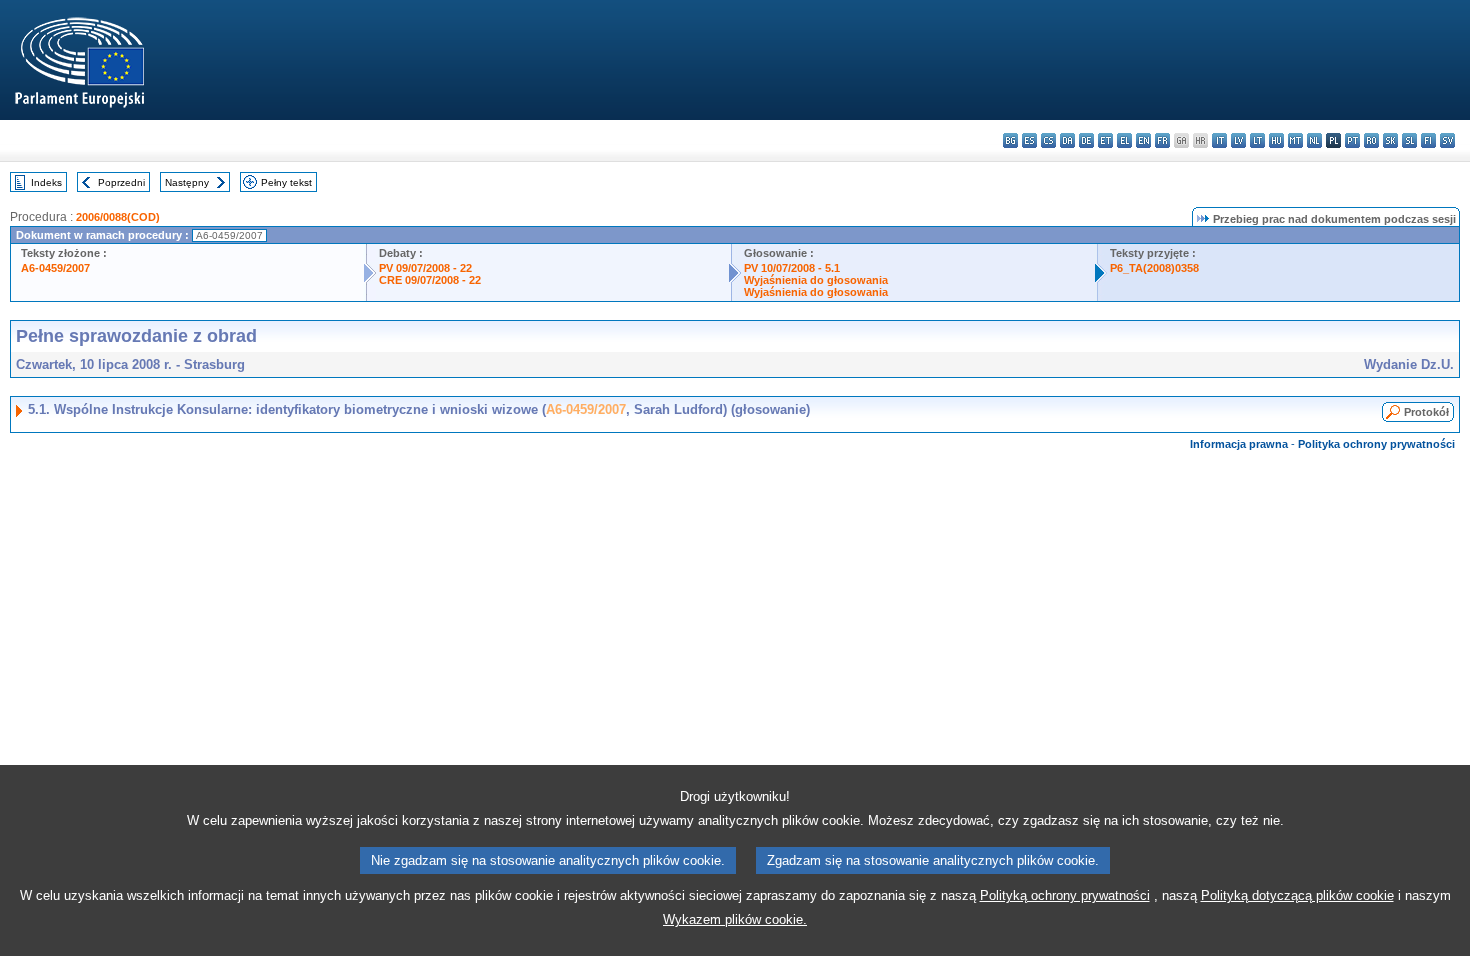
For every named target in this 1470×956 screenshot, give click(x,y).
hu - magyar (1276, 140)
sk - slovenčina (1390, 140)
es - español (1029, 140)
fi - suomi (1428, 140)
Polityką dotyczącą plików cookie (1297, 895)
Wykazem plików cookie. (735, 919)
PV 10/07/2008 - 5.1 (792, 268)
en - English (1143, 140)
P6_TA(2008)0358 (1154, 268)
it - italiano (1219, 140)
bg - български (1010, 140)
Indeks (46, 182)
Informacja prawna (1239, 444)
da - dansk (1067, 140)
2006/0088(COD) (118, 217)
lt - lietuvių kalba (1257, 140)
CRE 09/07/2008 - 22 (430, 280)
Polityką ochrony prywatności (1065, 895)
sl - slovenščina (1409, 140)
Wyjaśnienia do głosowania (816, 280)
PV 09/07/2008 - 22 (425, 268)
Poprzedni (121, 182)
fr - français (1162, 140)
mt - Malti (1295, 140)
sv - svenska (1447, 140)
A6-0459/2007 (55, 268)
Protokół (1426, 412)
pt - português (1352, 140)
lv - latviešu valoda (1238, 140)
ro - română (1371, 140)
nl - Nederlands (1314, 140)
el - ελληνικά (1124, 140)
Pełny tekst (286, 182)
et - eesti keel (1105, 140)
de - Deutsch (1086, 140)
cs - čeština (1048, 140)
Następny (187, 182)
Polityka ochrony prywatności (1376, 444)
